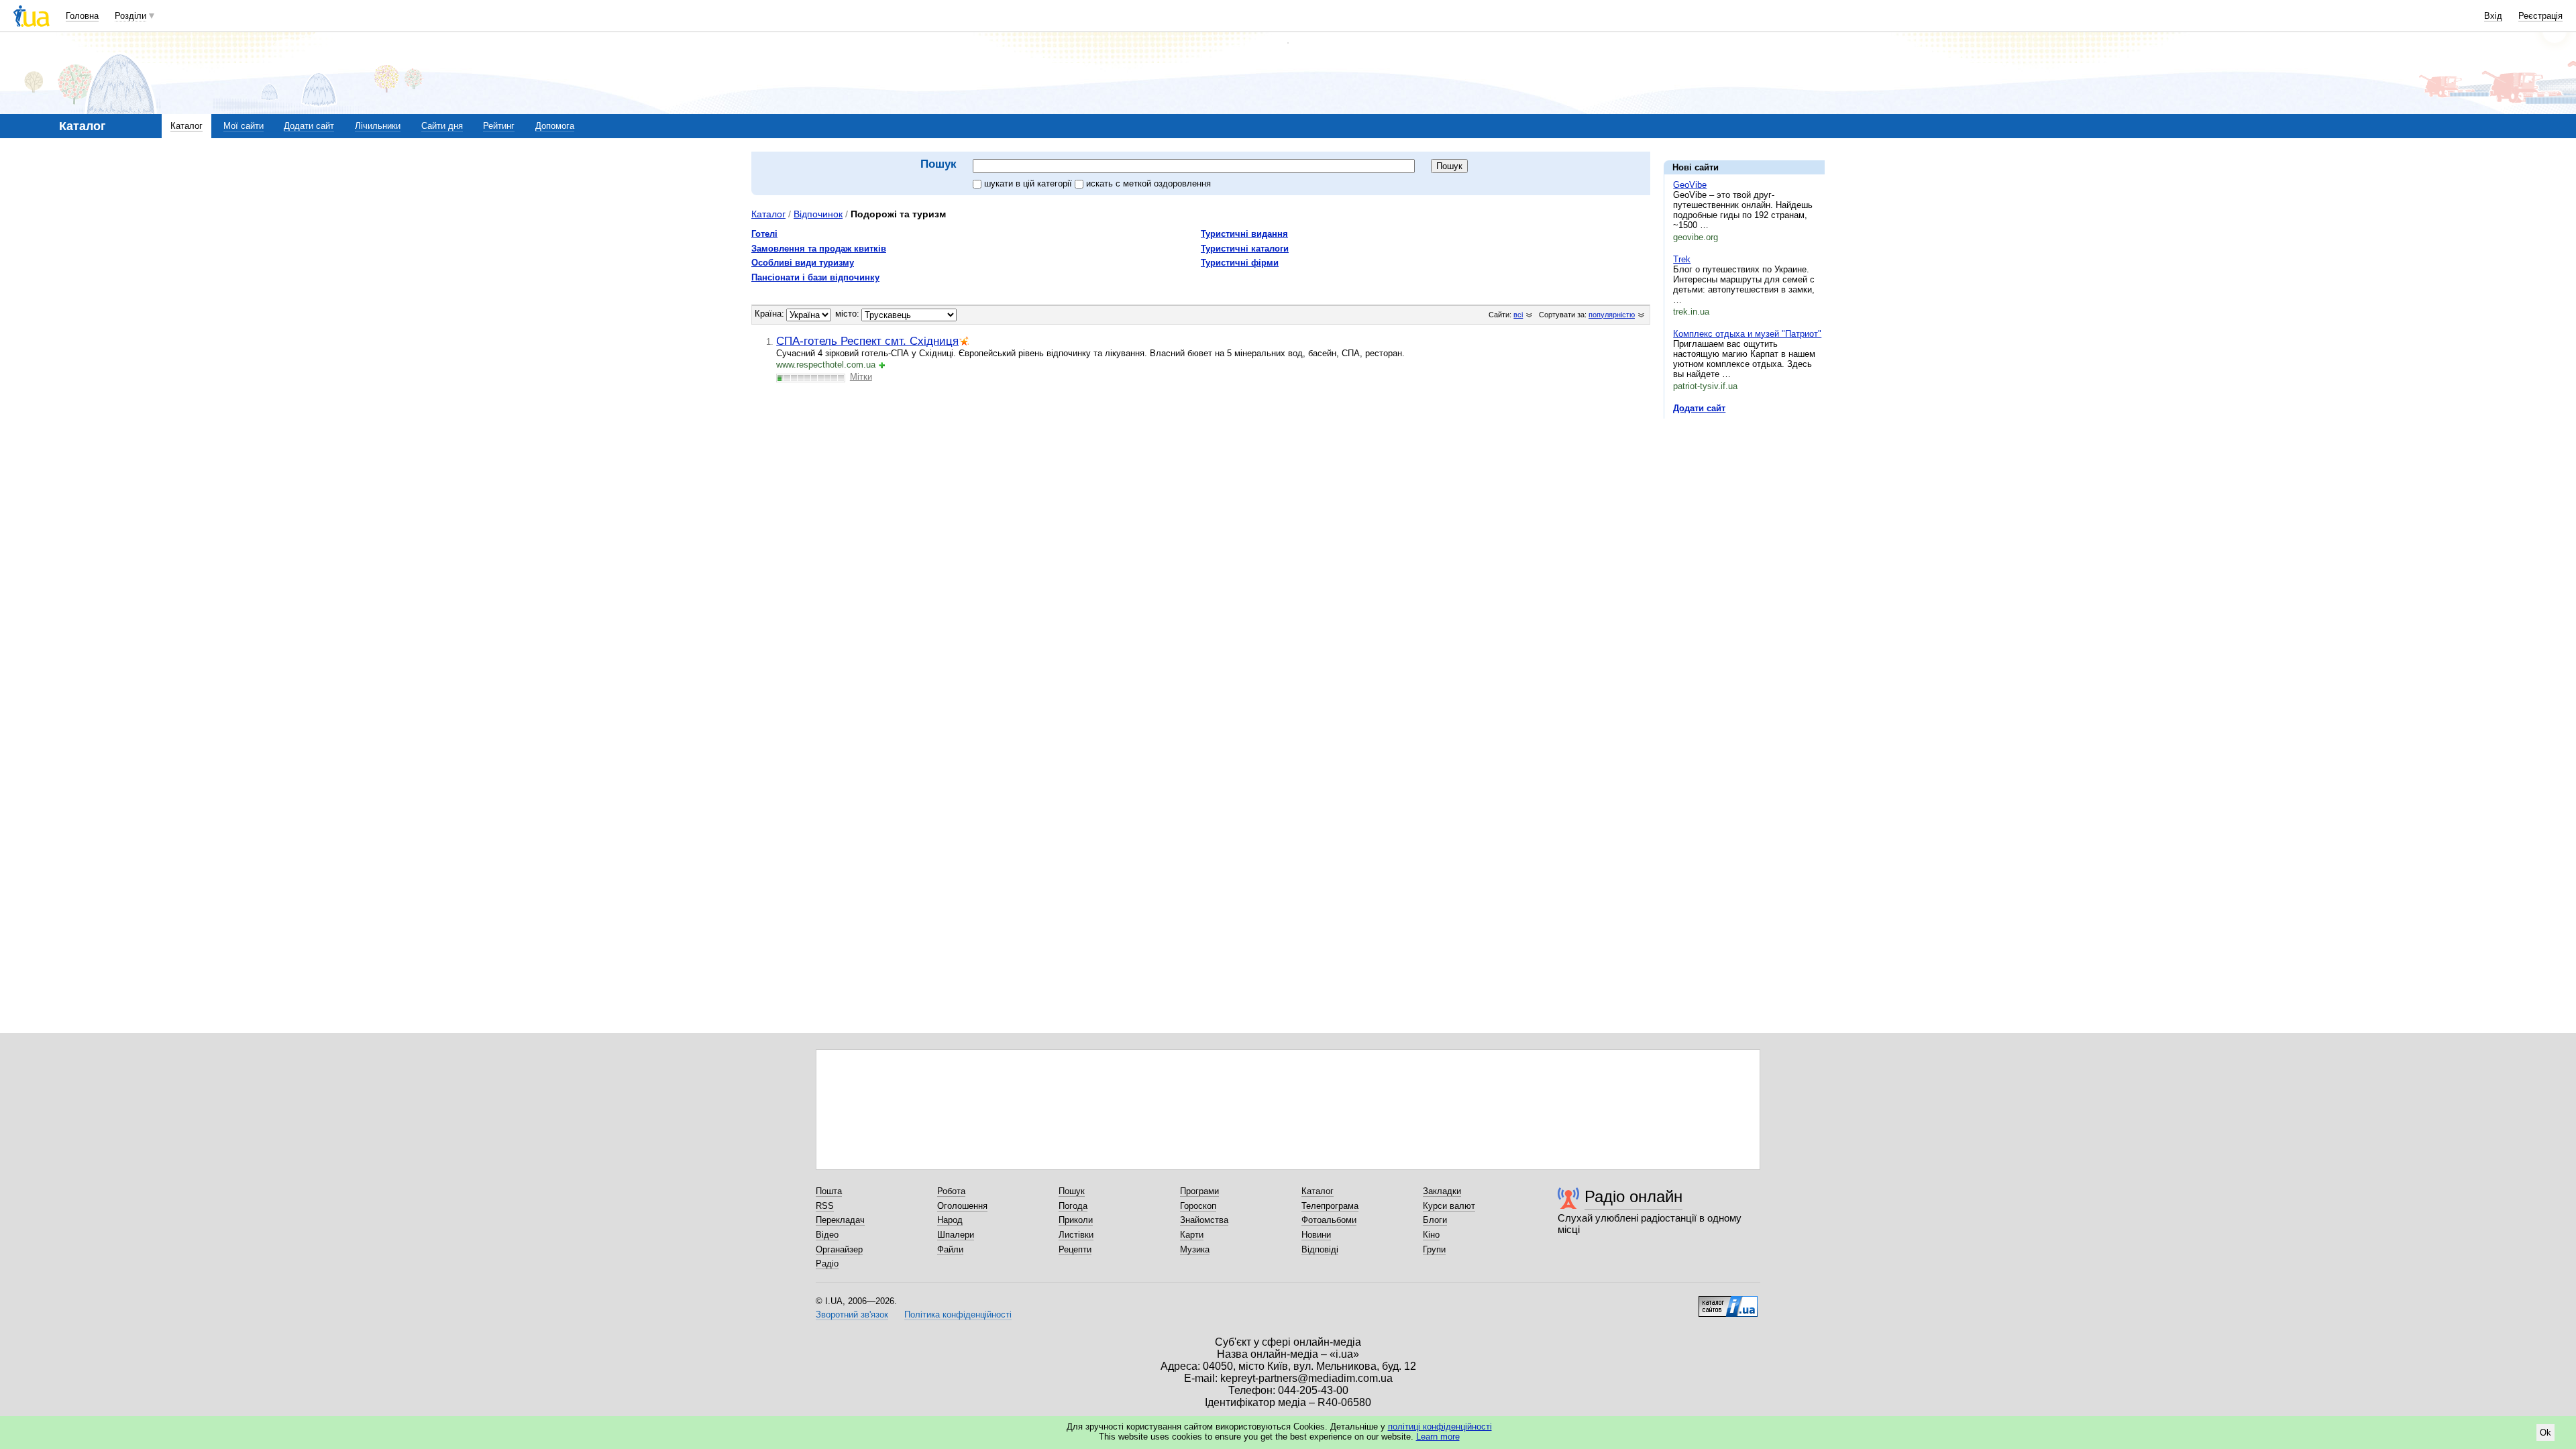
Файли (950, 1249)
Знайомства (1204, 1220)
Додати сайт (309, 126)
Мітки (861, 377)
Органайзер (839, 1249)
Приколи (1076, 1220)
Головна (82, 16)
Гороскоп (1198, 1206)
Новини (1316, 1235)
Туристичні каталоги (1245, 249)
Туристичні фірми (1240, 263)
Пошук (1072, 1191)
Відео (827, 1235)
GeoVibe (1690, 185)
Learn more (1438, 1437)
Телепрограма (1330, 1206)
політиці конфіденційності (1440, 1427)
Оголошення (962, 1206)
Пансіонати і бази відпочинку (815, 277)
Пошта (829, 1191)
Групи (1434, 1249)
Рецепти (1075, 1249)
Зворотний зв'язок (852, 1314)
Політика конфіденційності (958, 1314)
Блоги (1435, 1220)
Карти (1192, 1235)
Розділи (130, 16)
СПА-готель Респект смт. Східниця (867, 341)
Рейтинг (499, 126)
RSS (825, 1206)
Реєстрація (2540, 16)
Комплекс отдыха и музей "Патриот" (1747, 334)
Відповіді (1320, 1249)
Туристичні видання (1244, 234)
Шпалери (956, 1235)
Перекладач (840, 1220)
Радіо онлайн (1633, 1196)
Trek (1682, 259)
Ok (2545, 1433)
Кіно (1431, 1235)
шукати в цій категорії (1029, 183)
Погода (1073, 1206)
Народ (950, 1220)
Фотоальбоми (1329, 1220)
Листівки (1076, 1235)
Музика (1195, 1249)
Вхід (2493, 16)
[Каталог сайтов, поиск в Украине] (1728, 1301)
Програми (1199, 1191)
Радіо (827, 1264)
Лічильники (378, 126)
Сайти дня (442, 126)
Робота (951, 1191)
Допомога (555, 126)
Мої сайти (244, 126)
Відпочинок (818, 214)
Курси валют (1449, 1206)
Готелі (764, 234)
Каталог (186, 126)
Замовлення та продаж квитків (819, 249)
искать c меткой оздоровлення (1148, 183)
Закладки (1442, 1191)
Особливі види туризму (803, 263)
